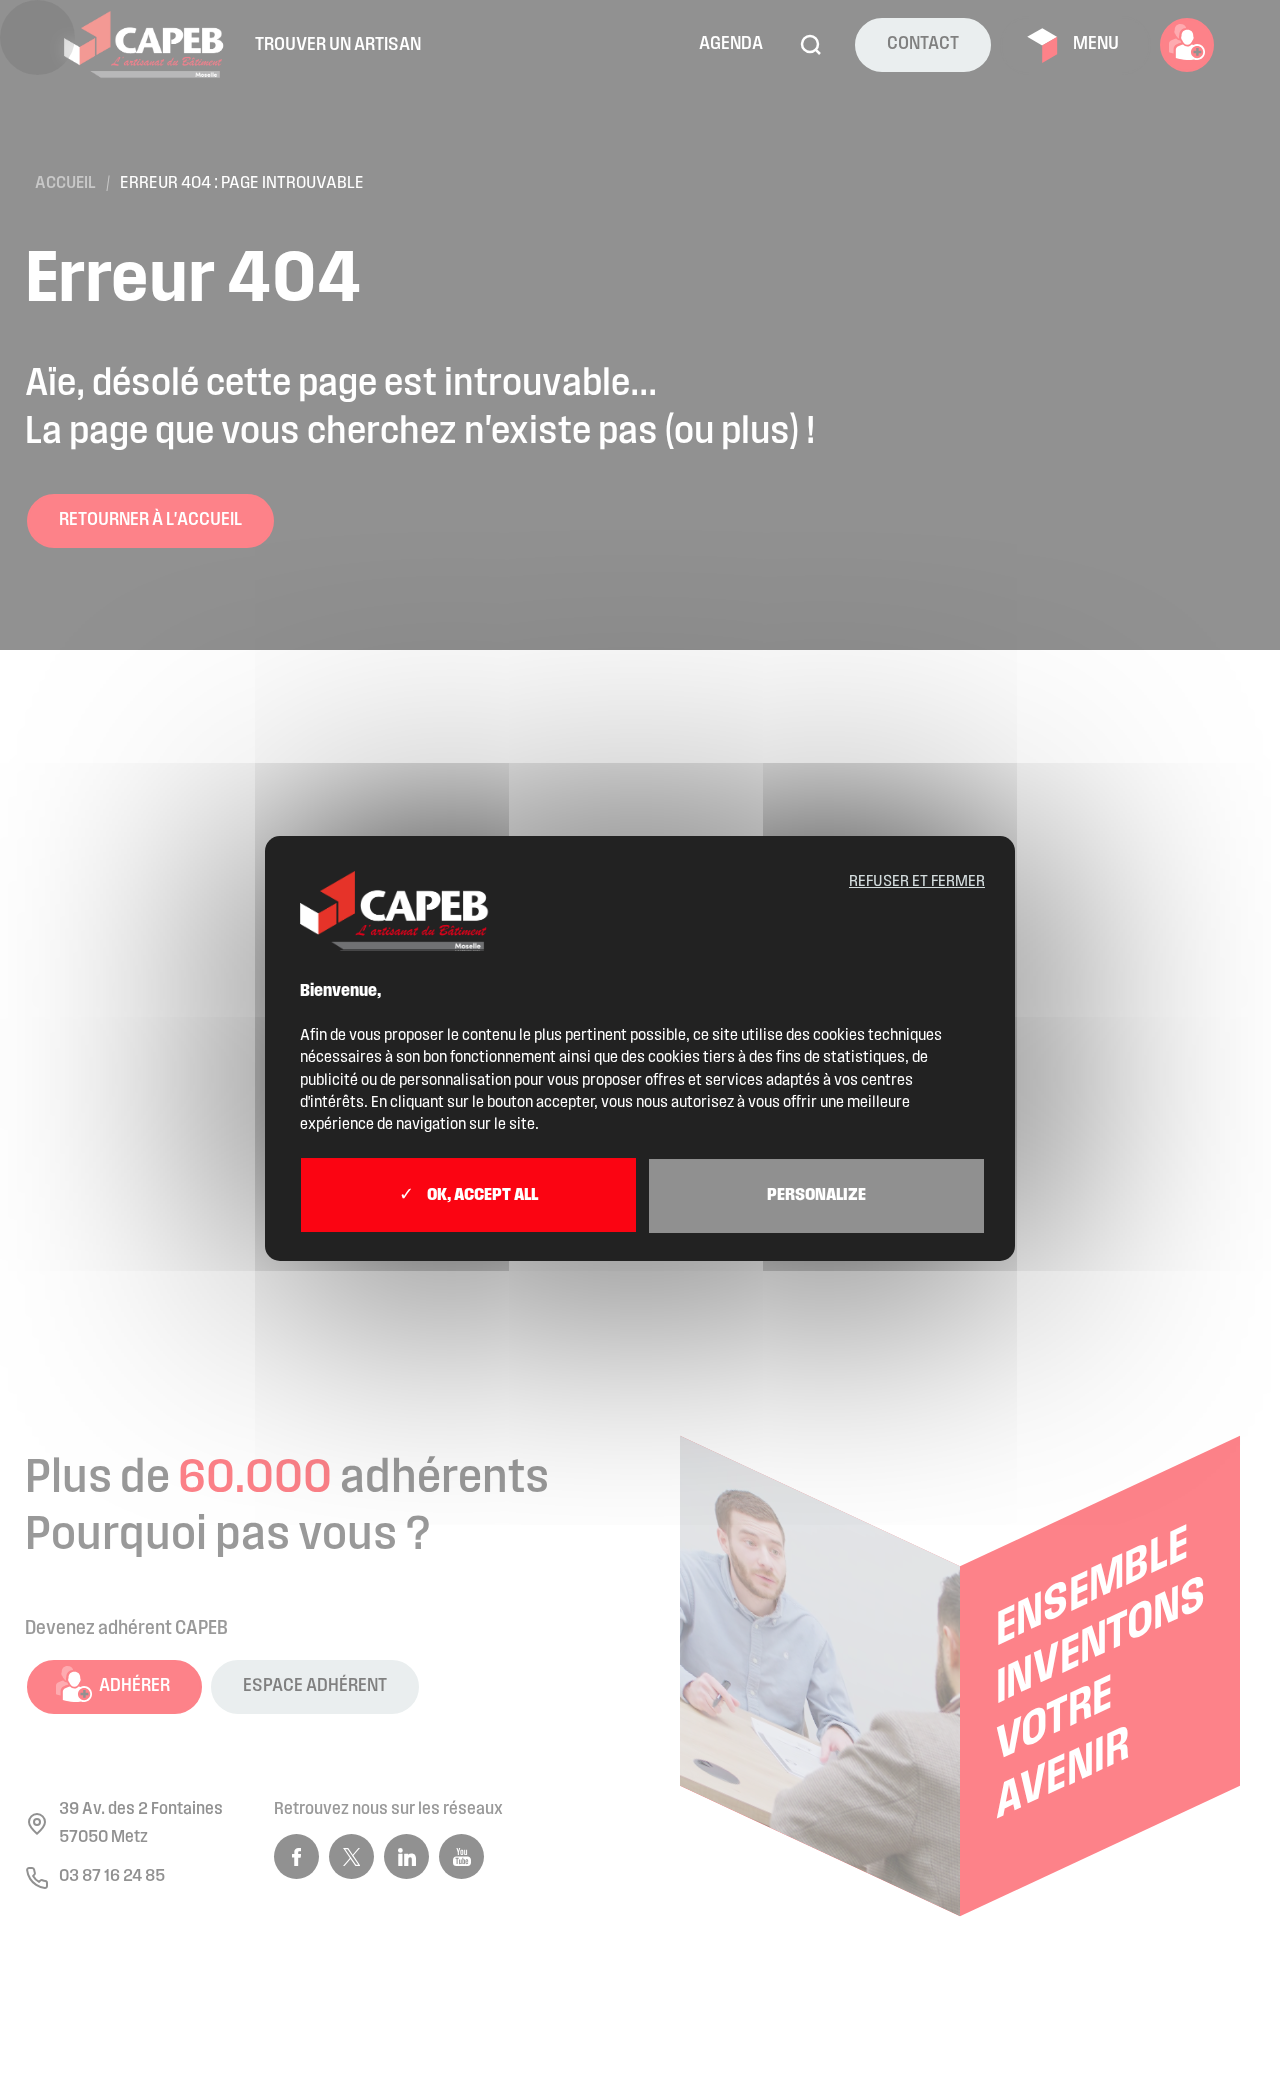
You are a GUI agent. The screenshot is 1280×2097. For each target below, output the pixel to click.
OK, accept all (481, 1196)
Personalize (816, 1196)
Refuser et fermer (917, 882)
